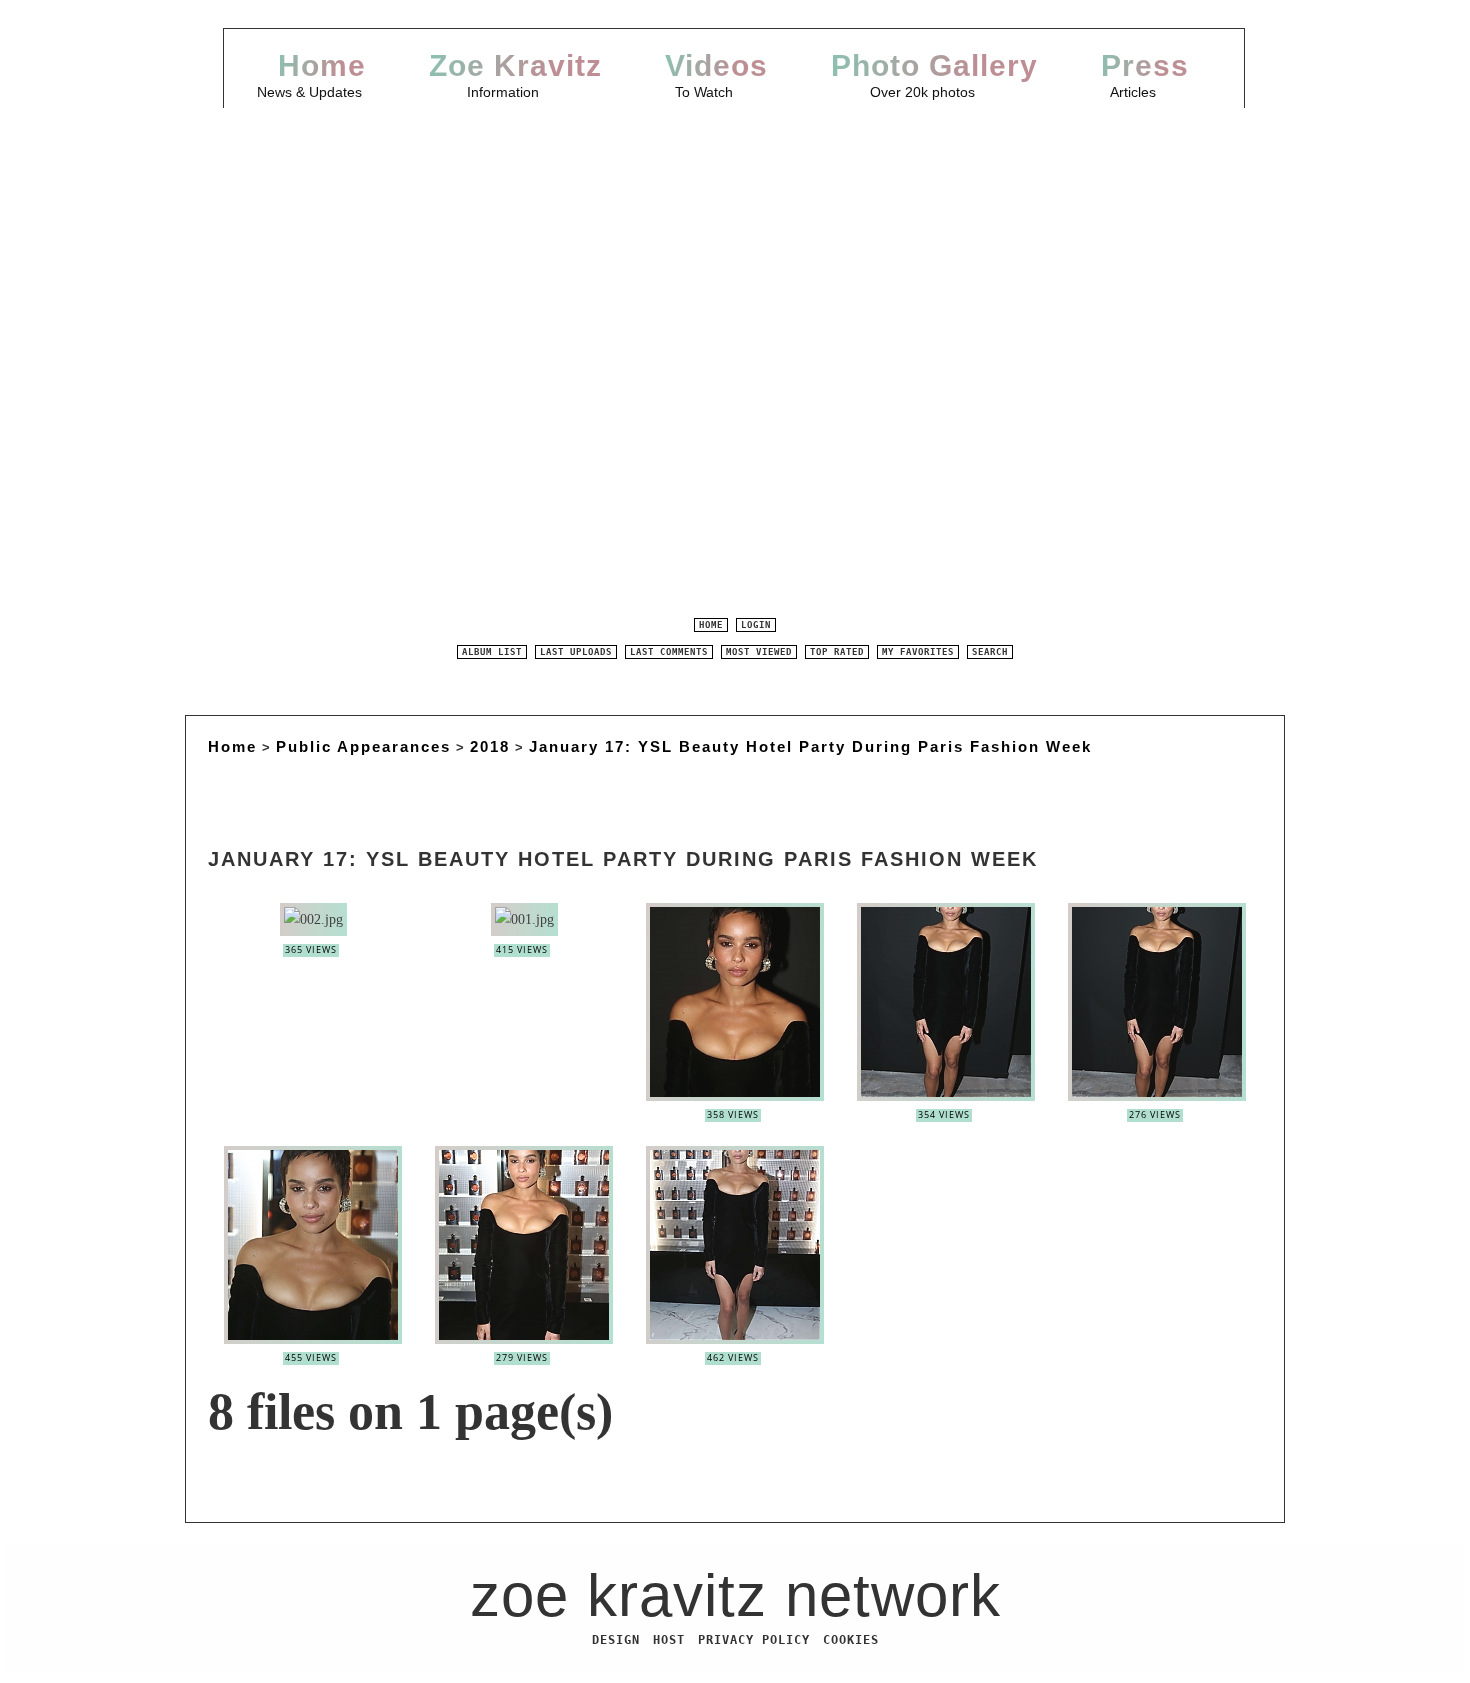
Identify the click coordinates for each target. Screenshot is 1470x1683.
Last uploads (576, 652)
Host (669, 1640)
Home (322, 65)
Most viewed (759, 652)
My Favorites (918, 652)
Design (616, 1640)
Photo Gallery (934, 65)
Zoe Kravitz (515, 65)
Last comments (669, 652)
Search (990, 652)
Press (1145, 65)
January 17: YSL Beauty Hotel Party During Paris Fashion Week (810, 746)
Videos (716, 65)
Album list (492, 652)
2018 (490, 746)
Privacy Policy (754, 1640)
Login (756, 625)
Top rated (837, 652)
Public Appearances (363, 746)
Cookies (851, 1640)
